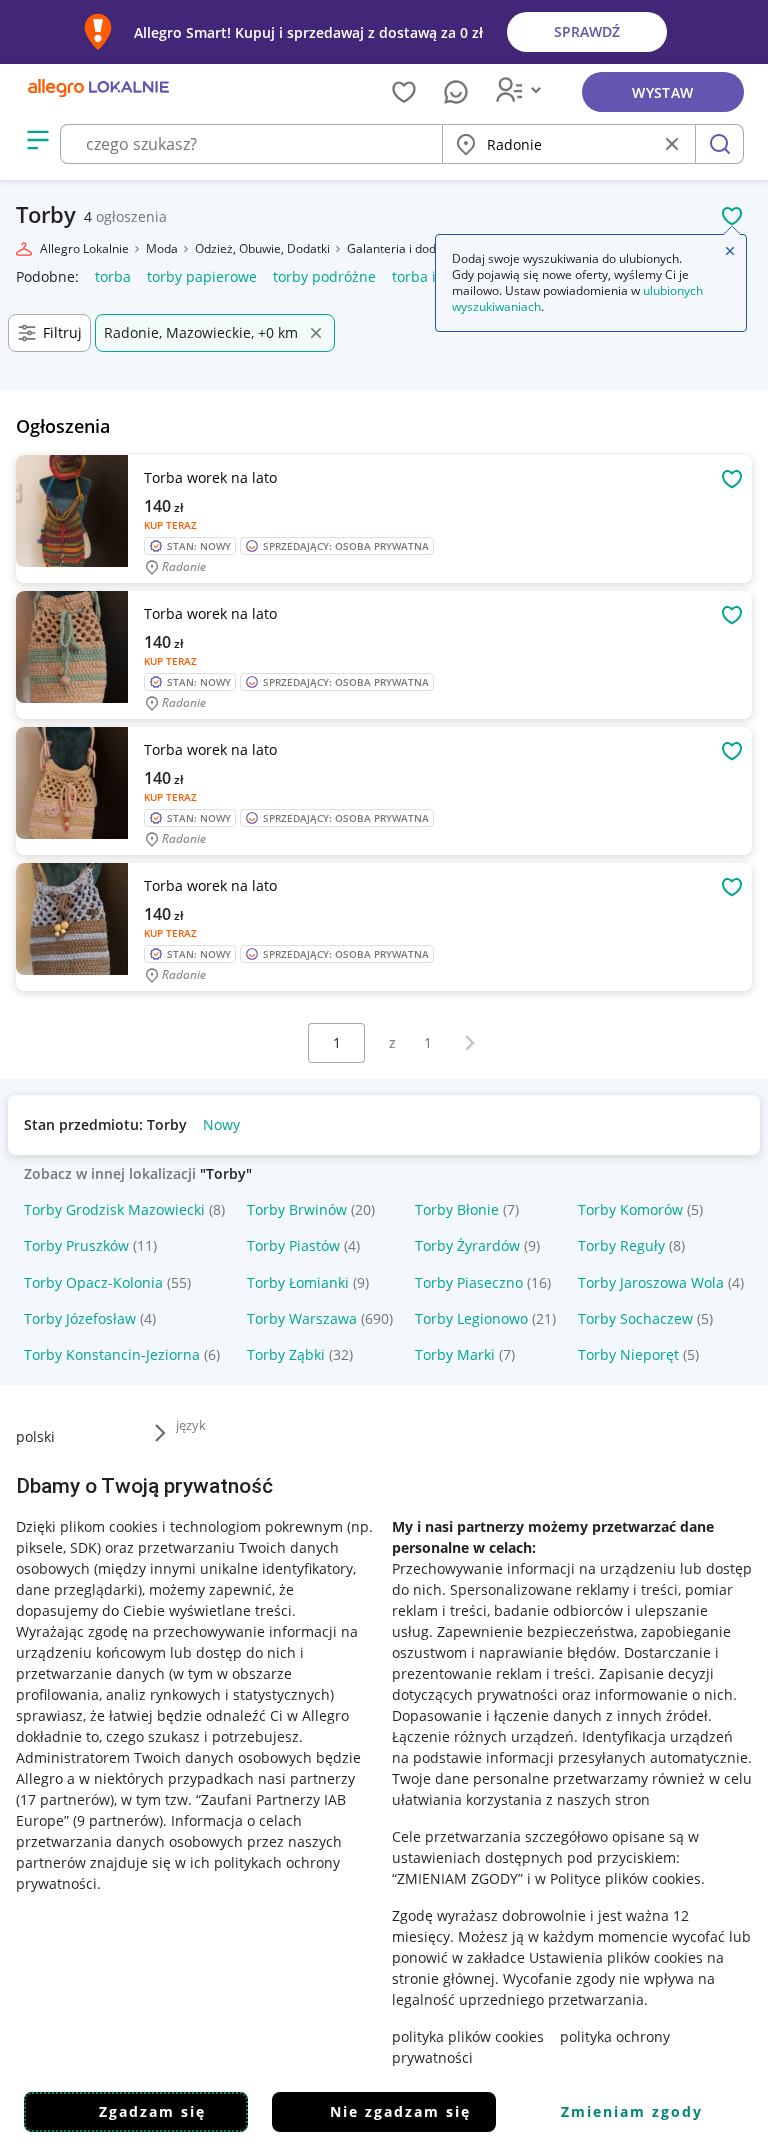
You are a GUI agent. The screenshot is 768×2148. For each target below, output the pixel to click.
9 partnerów (118, 1820)
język (191, 1425)
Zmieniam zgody (632, 2111)
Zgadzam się (152, 2111)
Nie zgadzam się (400, 2111)
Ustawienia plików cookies (616, 1957)
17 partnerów (65, 1799)
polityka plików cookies (468, 2036)
